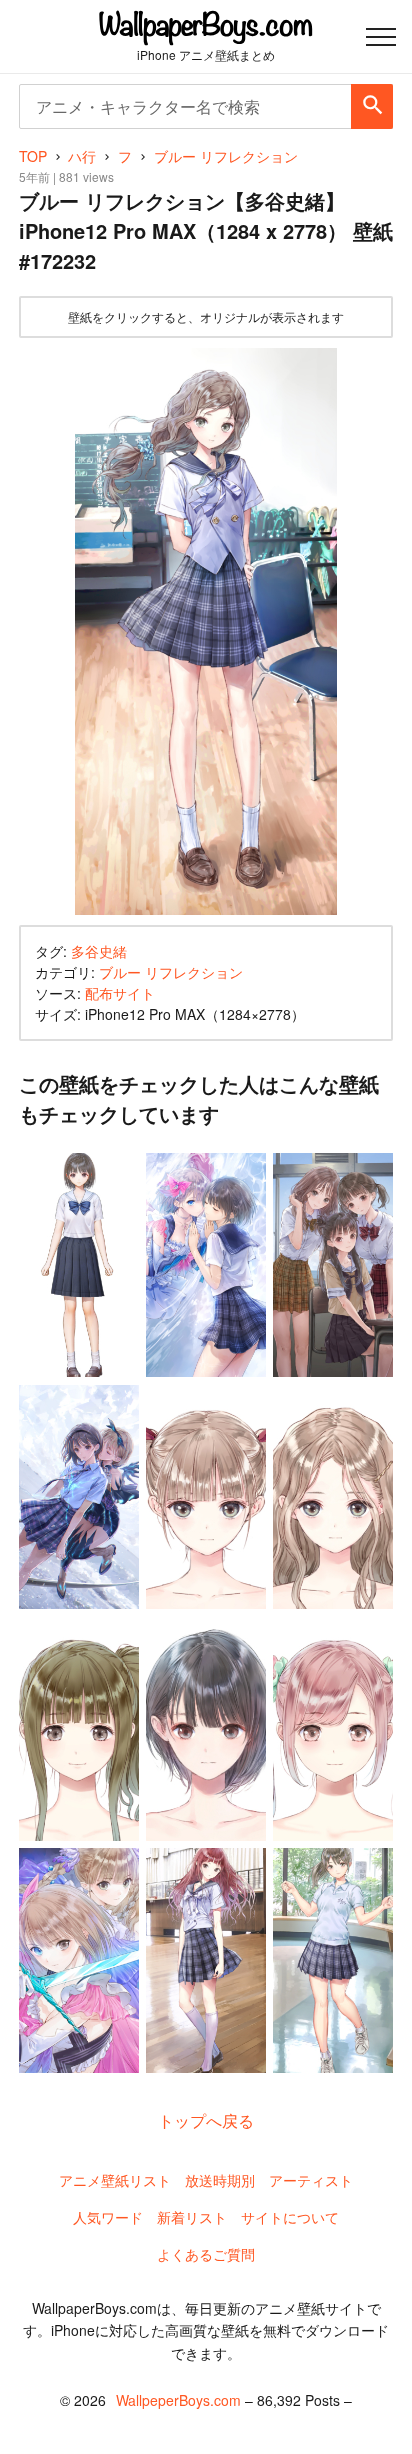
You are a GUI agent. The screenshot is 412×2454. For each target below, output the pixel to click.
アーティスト (311, 2180)
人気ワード (108, 2217)
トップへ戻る (206, 2120)
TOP (33, 156)
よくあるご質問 (206, 2254)
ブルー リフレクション (171, 972)
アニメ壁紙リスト (115, 2180)
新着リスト (192, 2217)
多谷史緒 (99, 951)
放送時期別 (220, 2180)
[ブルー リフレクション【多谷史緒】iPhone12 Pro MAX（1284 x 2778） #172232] (206, 632)
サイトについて (290, 2217)
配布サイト (120, 993)
